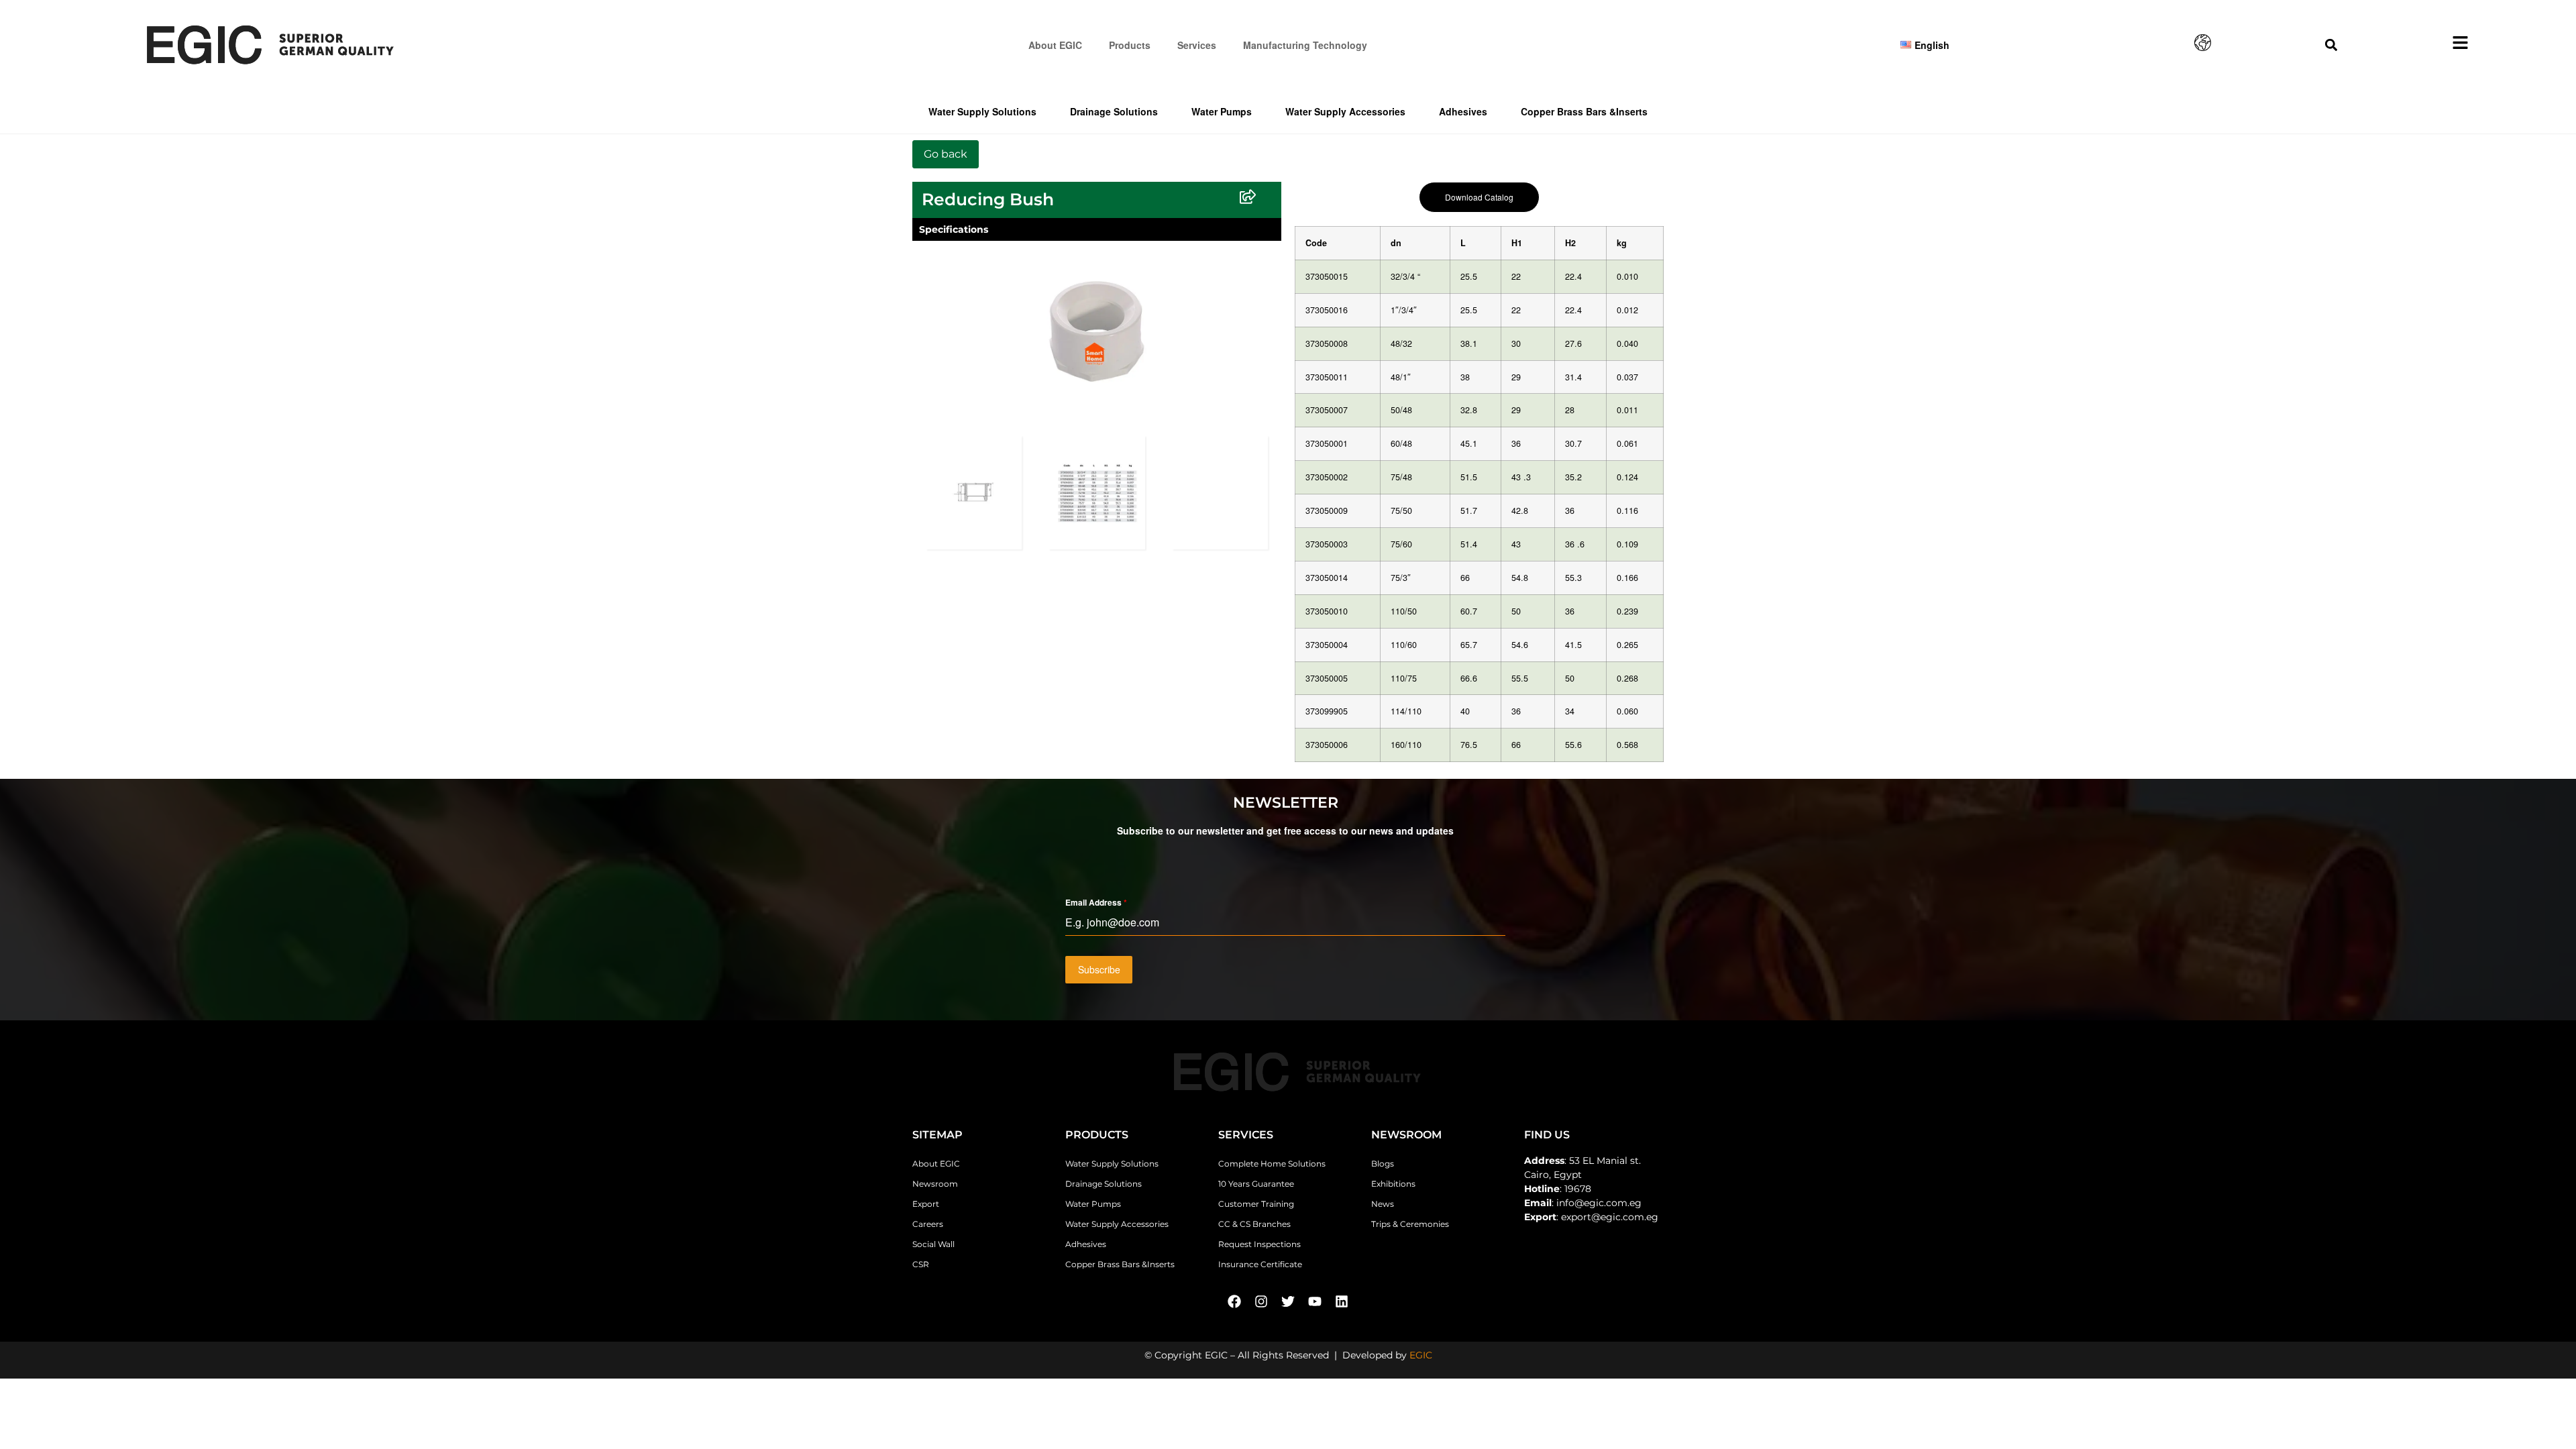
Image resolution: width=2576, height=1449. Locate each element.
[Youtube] (1315, 1301)
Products (1130, 45)
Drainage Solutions (1114, 111)
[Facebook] (1234, 1301)
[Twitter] (1288, 1301)
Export (926, 1204)
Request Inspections (1259, 1244)
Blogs (1383, 1164)
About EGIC (1055, 45)
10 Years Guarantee (1256, 1184)
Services (1197, 45)
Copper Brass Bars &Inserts (1584, 111)
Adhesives (1463, 111)
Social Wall (933, 1244)
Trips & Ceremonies (1410, 1224)
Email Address (1096, 902)
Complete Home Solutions (1272, 1164)
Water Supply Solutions (982, 111)
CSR (921, 1264)
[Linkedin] (1342, 1301)
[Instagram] (1261, 1301)
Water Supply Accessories (1345, 111)
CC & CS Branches (1254, 1224)
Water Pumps (1222, 111)
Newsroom (935, 1184)
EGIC (1421, 1355)
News (1383, 1204)
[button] (2331, 45)
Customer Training (1256, 1204)
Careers (928, 1224)
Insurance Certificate (1260, 1264)
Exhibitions (1393, 1184)
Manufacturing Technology (1305, 45)
